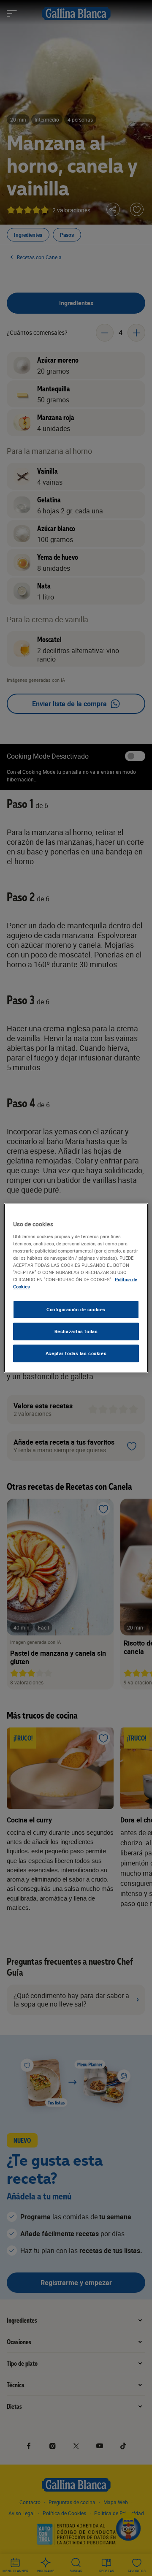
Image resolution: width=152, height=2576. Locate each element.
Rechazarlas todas (76, 1331)
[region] (76, 1288)
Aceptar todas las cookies (76, 1353)
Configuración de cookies (76, 1309)
